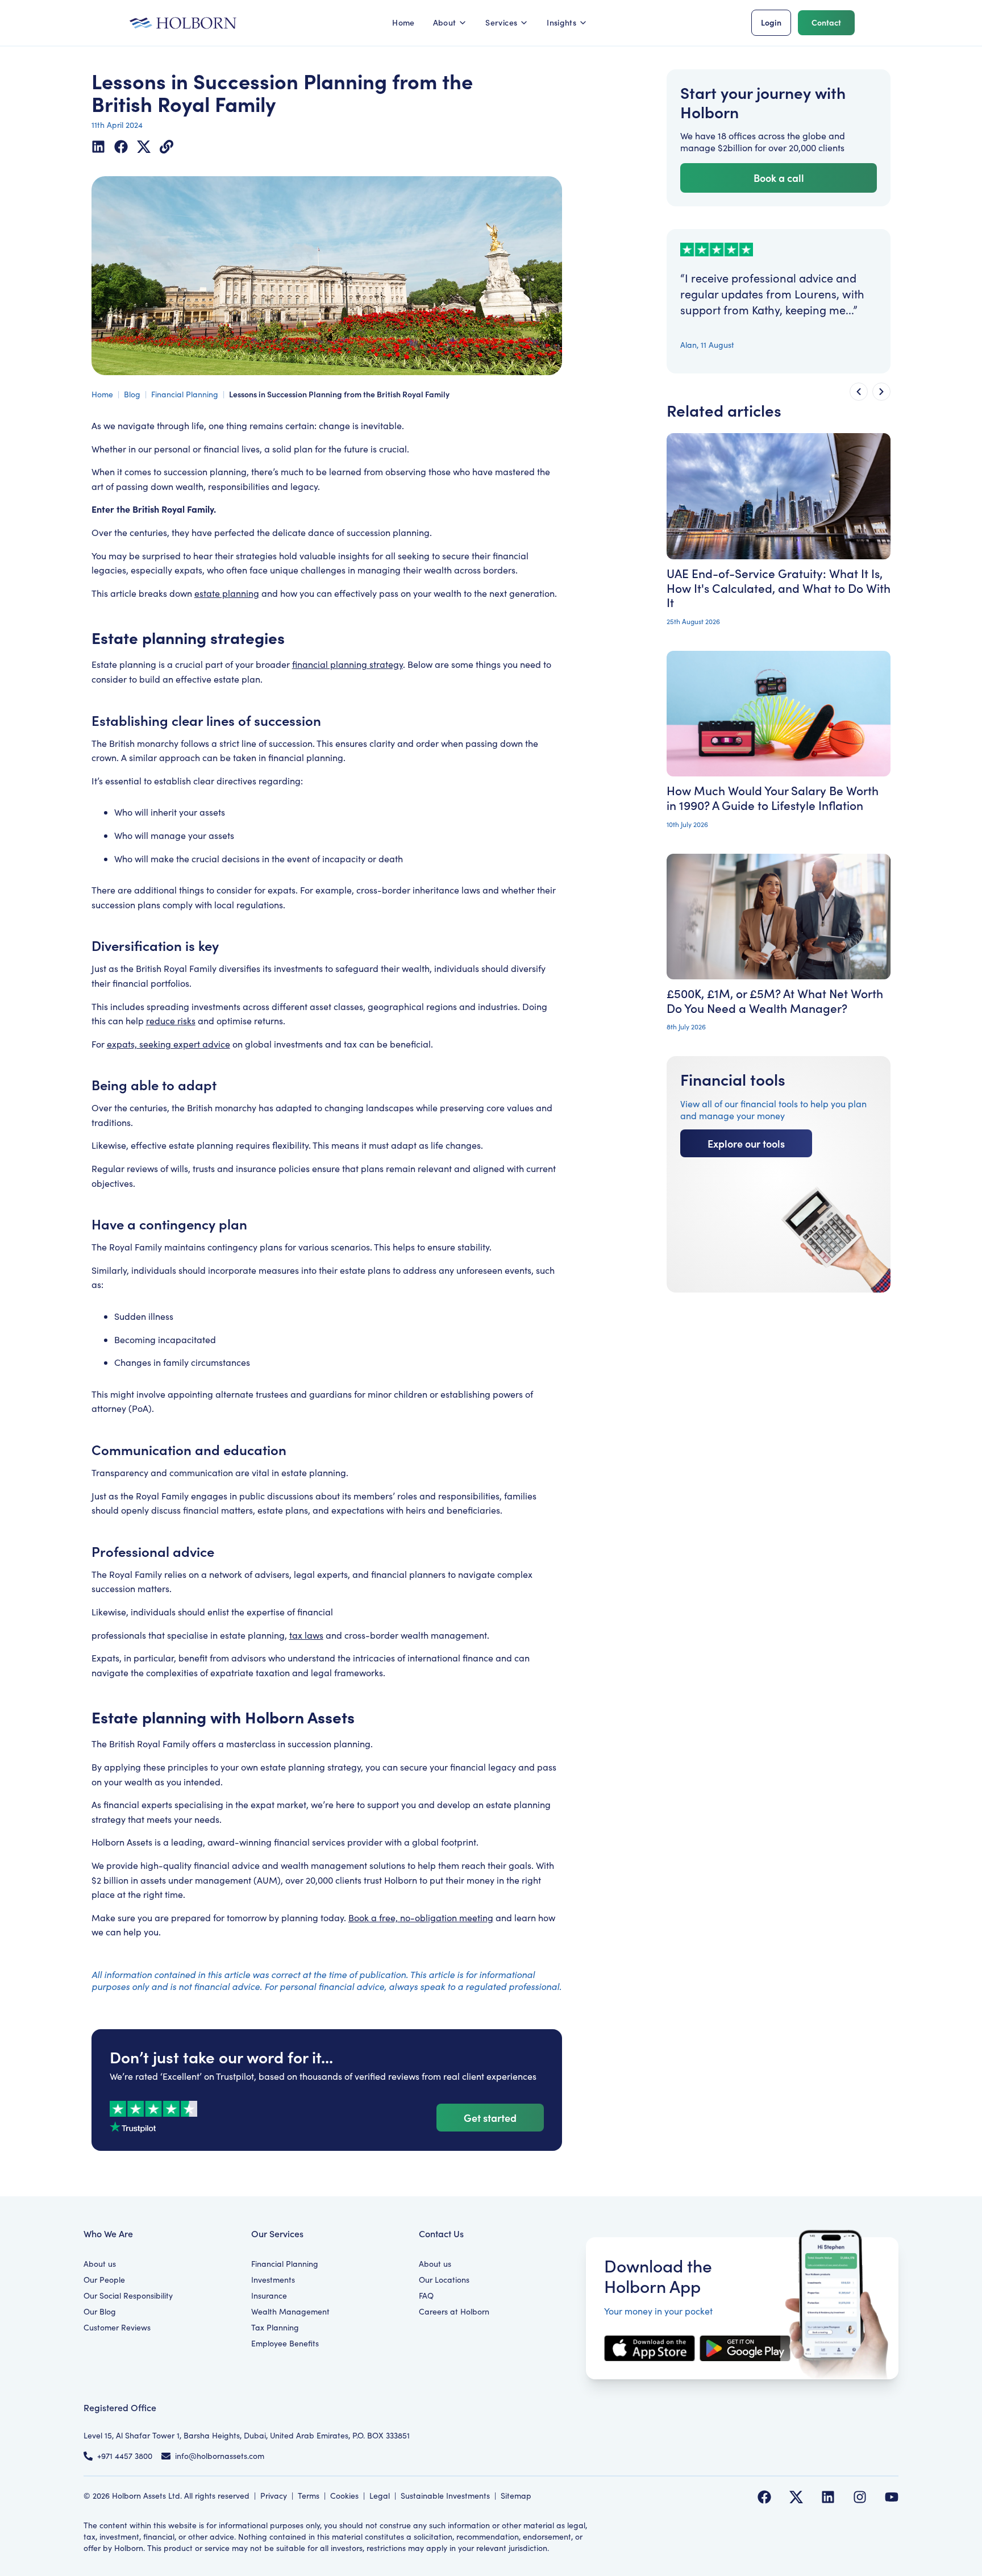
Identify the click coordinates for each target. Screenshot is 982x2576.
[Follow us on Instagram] (860, 2497)
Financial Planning (185, 394)
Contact (826, 22)
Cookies (344, 2496)
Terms (309, 2496)
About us (100, 2264)
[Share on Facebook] (121, 147)
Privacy (274, 2496)
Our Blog (100, 2311)
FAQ (426, 2295)
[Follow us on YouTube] (892, 2497)
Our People (104, 2280)
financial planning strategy (348, 664)
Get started (490, 2118)
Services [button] (501, 22)
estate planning (227, 593)
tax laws (306, 1635)
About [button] (445, 22)
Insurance (269, 2295)
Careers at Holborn (454, 2311)
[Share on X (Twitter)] (144, 147)
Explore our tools (746, 1143)
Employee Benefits (285, 2343)
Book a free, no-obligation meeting (421, 1918)
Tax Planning (275, 2327)
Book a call (779, 178)
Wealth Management (290, 2311)
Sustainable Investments (445, 2496)
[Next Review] (881, 392)
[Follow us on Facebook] (764, 2497)
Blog (132, 394)
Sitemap (516, 2496)
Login (771, 22)
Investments (273, 2280)
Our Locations (444, 2280)
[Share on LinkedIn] (98, 147)
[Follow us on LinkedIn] (828, 2497)
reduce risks (171, 1021)
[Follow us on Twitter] (796, 2497)
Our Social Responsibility (128, 2295)
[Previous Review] (859, 392)
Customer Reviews (117, 2327)
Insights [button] (561, 22)
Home (403, 22)
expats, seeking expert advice (168, 1044)
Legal (380, 2496)
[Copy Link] (167, 147)
